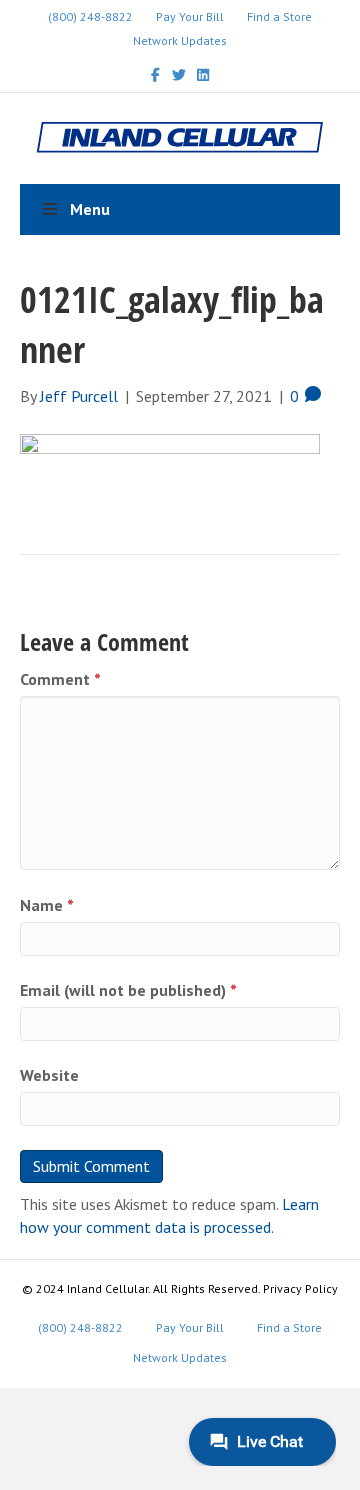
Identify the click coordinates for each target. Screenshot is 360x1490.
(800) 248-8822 (90, 16)
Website (49, 1075)
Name (47, 905)
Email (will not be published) (128, 990)
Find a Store (279, 16)
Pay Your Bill (190, 16)
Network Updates (180, 40)
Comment (60, 679)
